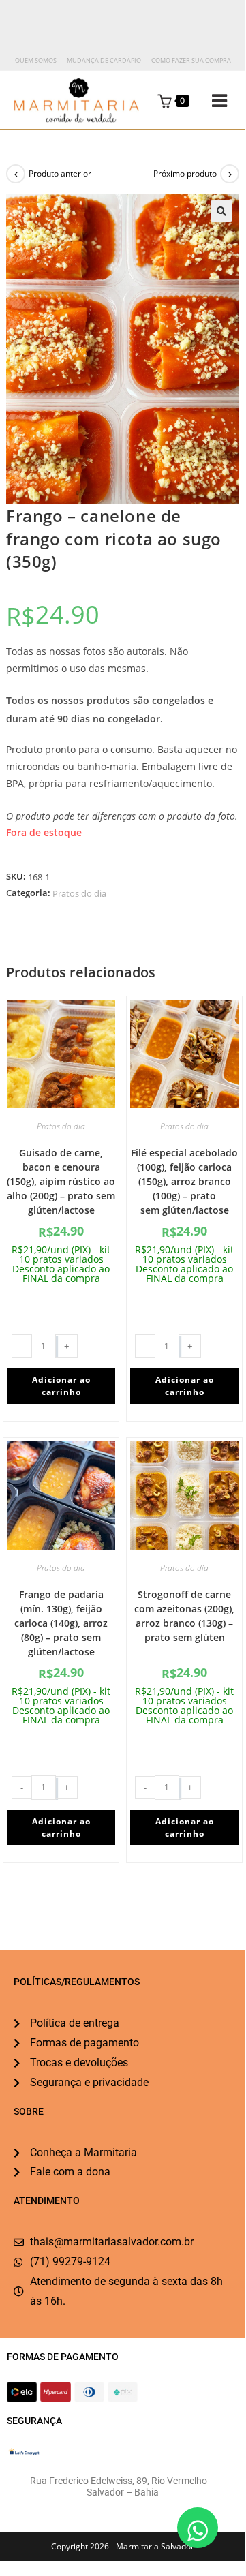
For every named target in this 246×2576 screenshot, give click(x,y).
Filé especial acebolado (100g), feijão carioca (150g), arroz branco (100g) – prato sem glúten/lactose (184, 1181)
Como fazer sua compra (191, 60)
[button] (221, 211)
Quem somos (36, 60)
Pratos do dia (79, 893)
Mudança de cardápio (104, 60)
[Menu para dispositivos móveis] (209, 101)
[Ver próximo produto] (230, 174)
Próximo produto (185, 173)
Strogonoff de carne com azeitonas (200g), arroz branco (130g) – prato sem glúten (184, 1616)
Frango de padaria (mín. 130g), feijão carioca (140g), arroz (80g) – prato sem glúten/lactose (61, 1623)
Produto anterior (60, 173)
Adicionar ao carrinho (61, 1386)
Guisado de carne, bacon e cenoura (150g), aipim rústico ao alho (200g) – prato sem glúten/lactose (61, 1181)
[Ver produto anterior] (16, 174)
